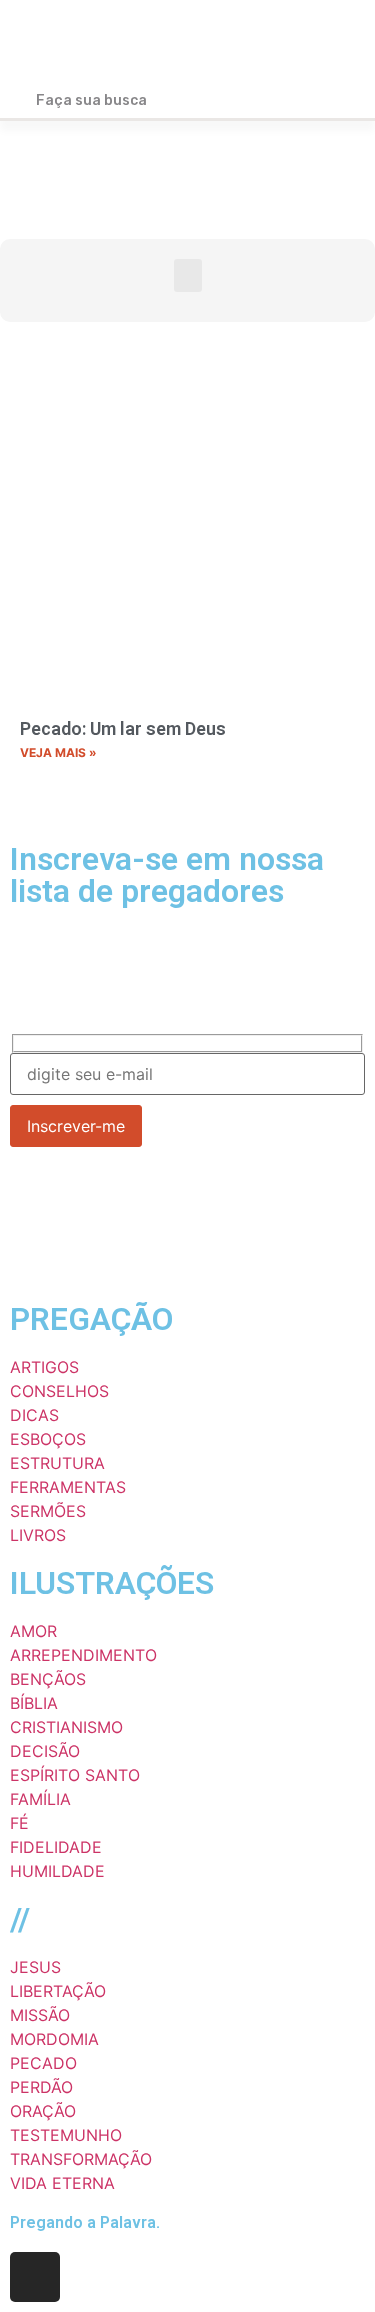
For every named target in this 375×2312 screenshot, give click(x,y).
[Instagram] (35, 2277)
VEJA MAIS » (58, 752)
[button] (336, 42)
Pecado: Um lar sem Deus (123, 728)
